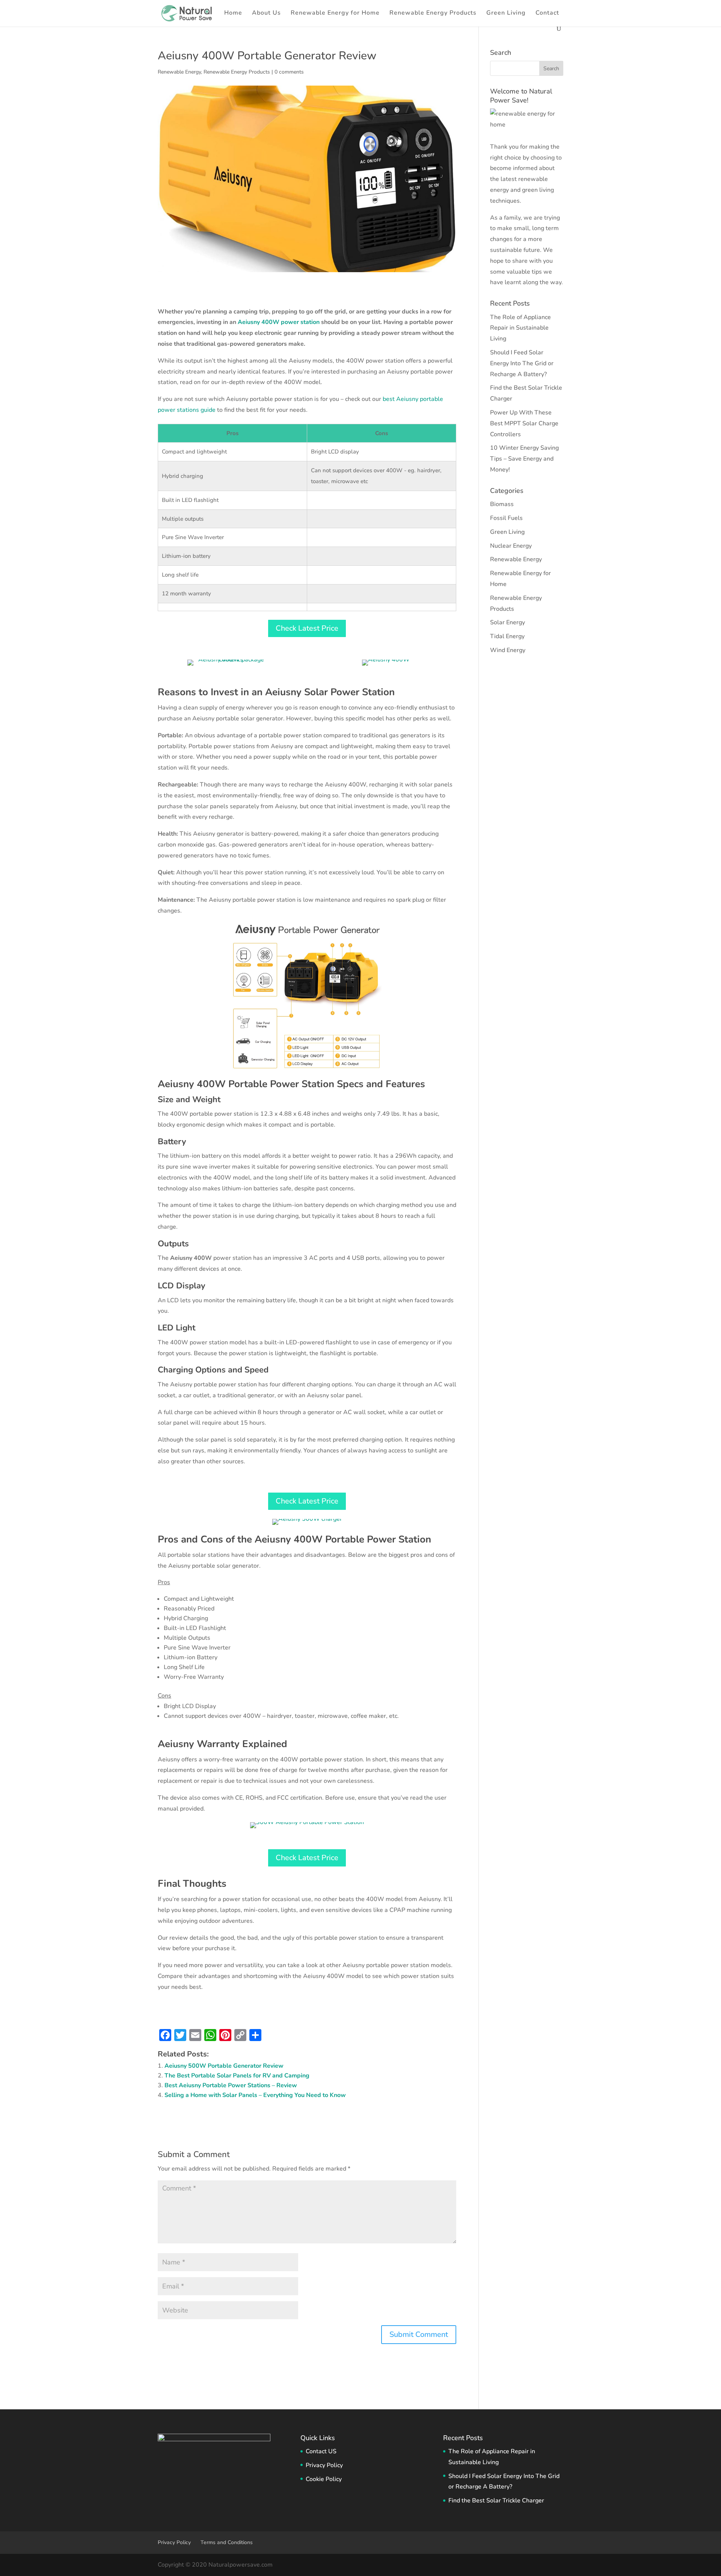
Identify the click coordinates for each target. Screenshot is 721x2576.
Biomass (502, 504)
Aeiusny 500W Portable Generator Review (224, 2066)
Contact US (321, 2451)
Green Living (506, 14)
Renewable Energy (179, 72)
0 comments (289, 72)
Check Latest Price (307, 628)
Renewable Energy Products (433, 14)
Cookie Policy (324, 2479)
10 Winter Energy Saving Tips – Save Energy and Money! (524, 459)
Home (233, 14)
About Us (266, 14)
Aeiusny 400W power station (279, 322)
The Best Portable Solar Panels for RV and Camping (237, 2076)
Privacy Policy (324, 2465)
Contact (547, 14)
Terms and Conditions (227, 2542)
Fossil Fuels (506, 518)
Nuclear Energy (511, 546)
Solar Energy (508, 622)
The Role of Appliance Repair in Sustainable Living (520, 328)
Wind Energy (508, 650)
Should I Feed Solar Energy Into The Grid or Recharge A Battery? (522, 363)
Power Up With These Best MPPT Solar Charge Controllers (524, 423)
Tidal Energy (507, 636)
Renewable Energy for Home (335, 14)
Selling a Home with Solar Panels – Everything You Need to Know (255, 2095)
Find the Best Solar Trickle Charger (496, 2501)
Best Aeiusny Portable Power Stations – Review (231, 2085)
